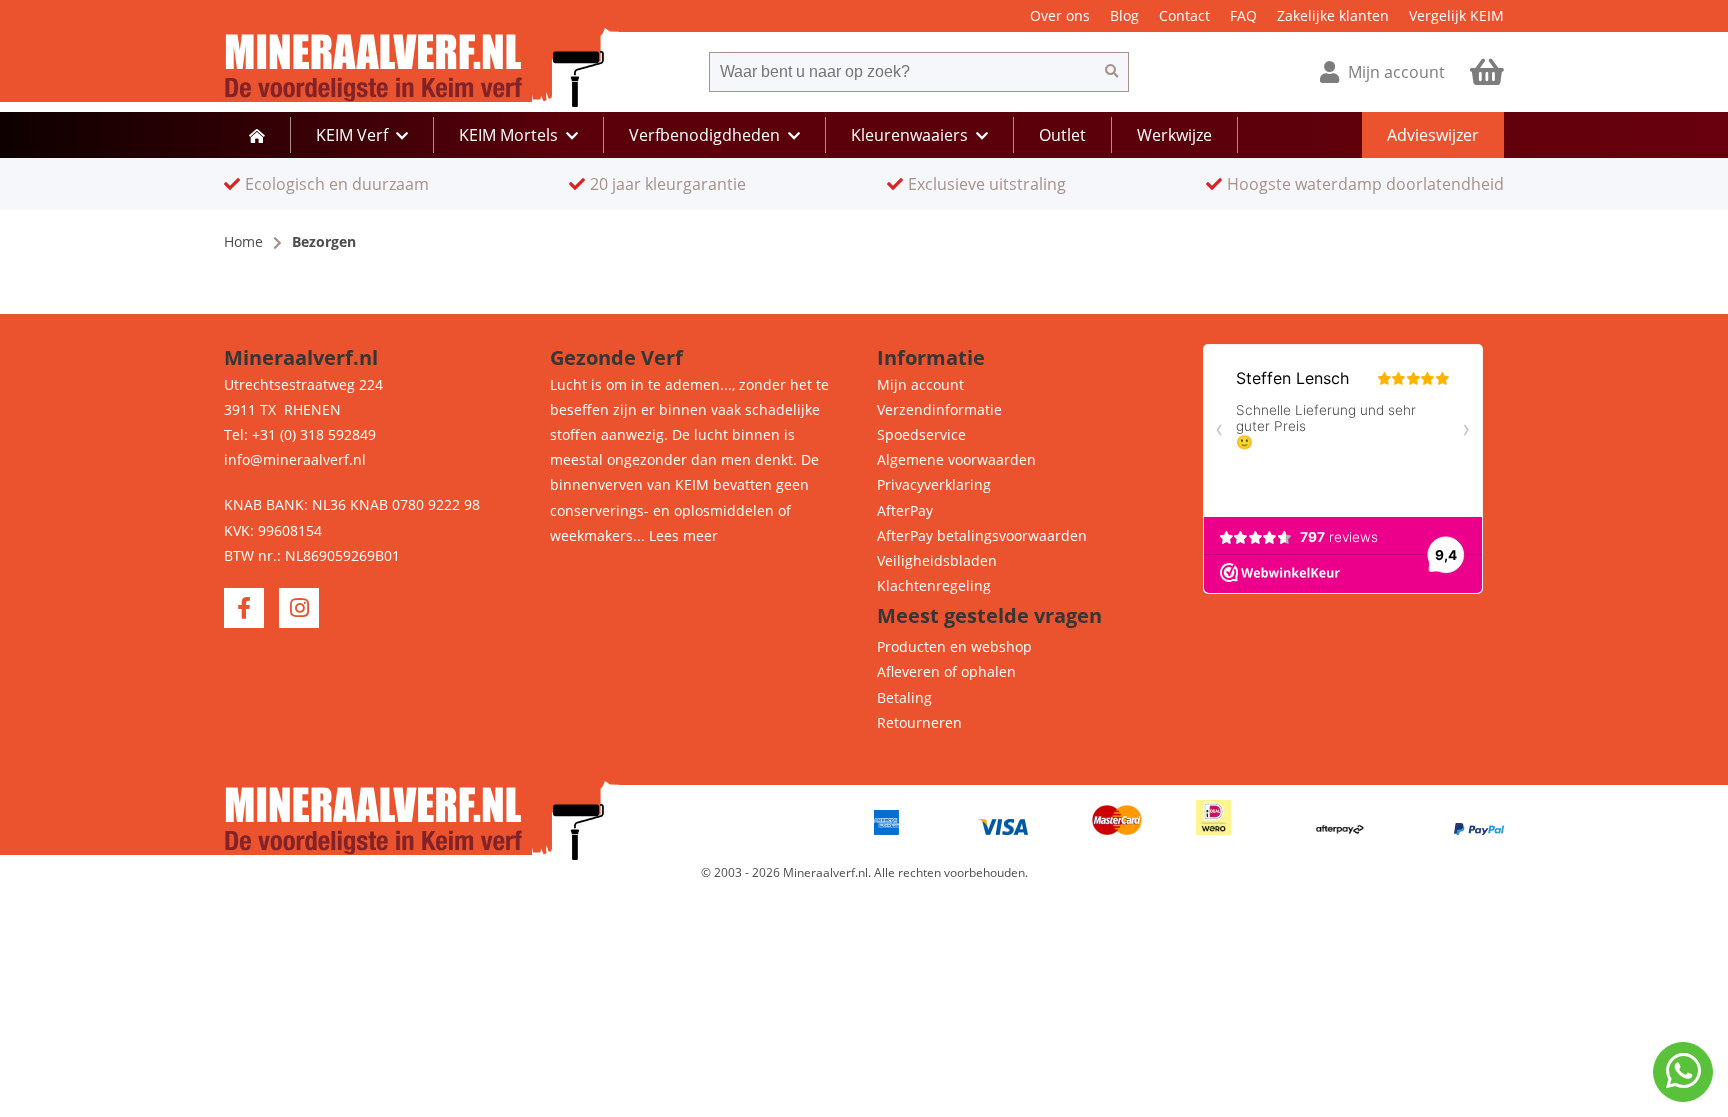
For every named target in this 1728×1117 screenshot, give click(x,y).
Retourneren (919, 722)
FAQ (1243, 15)
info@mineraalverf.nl (295, 459)
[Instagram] (299, 608)
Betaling (904, 697)
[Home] (257, 135)
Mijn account (920, 384)
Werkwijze (1174, 135)
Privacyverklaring (934, 484)
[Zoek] (1112, 72)
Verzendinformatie (939, 409)
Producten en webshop (954, 646)
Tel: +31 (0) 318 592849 (300, 434)
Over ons (1060, 15)
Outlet (1062, 135)
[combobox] (902, 72)
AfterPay (905, 510)
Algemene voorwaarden (956, 459)
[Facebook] (244, 608)
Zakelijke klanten (1333, 15)
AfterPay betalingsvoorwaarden (982, 535)
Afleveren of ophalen (946, 671)
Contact (1184, 15)
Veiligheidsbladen (937, 560)
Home (243, 241)
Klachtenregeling (934, 585)
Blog (1124, 15)
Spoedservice (921, 434)
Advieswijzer (1433, 135)
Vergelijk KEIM (1456, 15)
